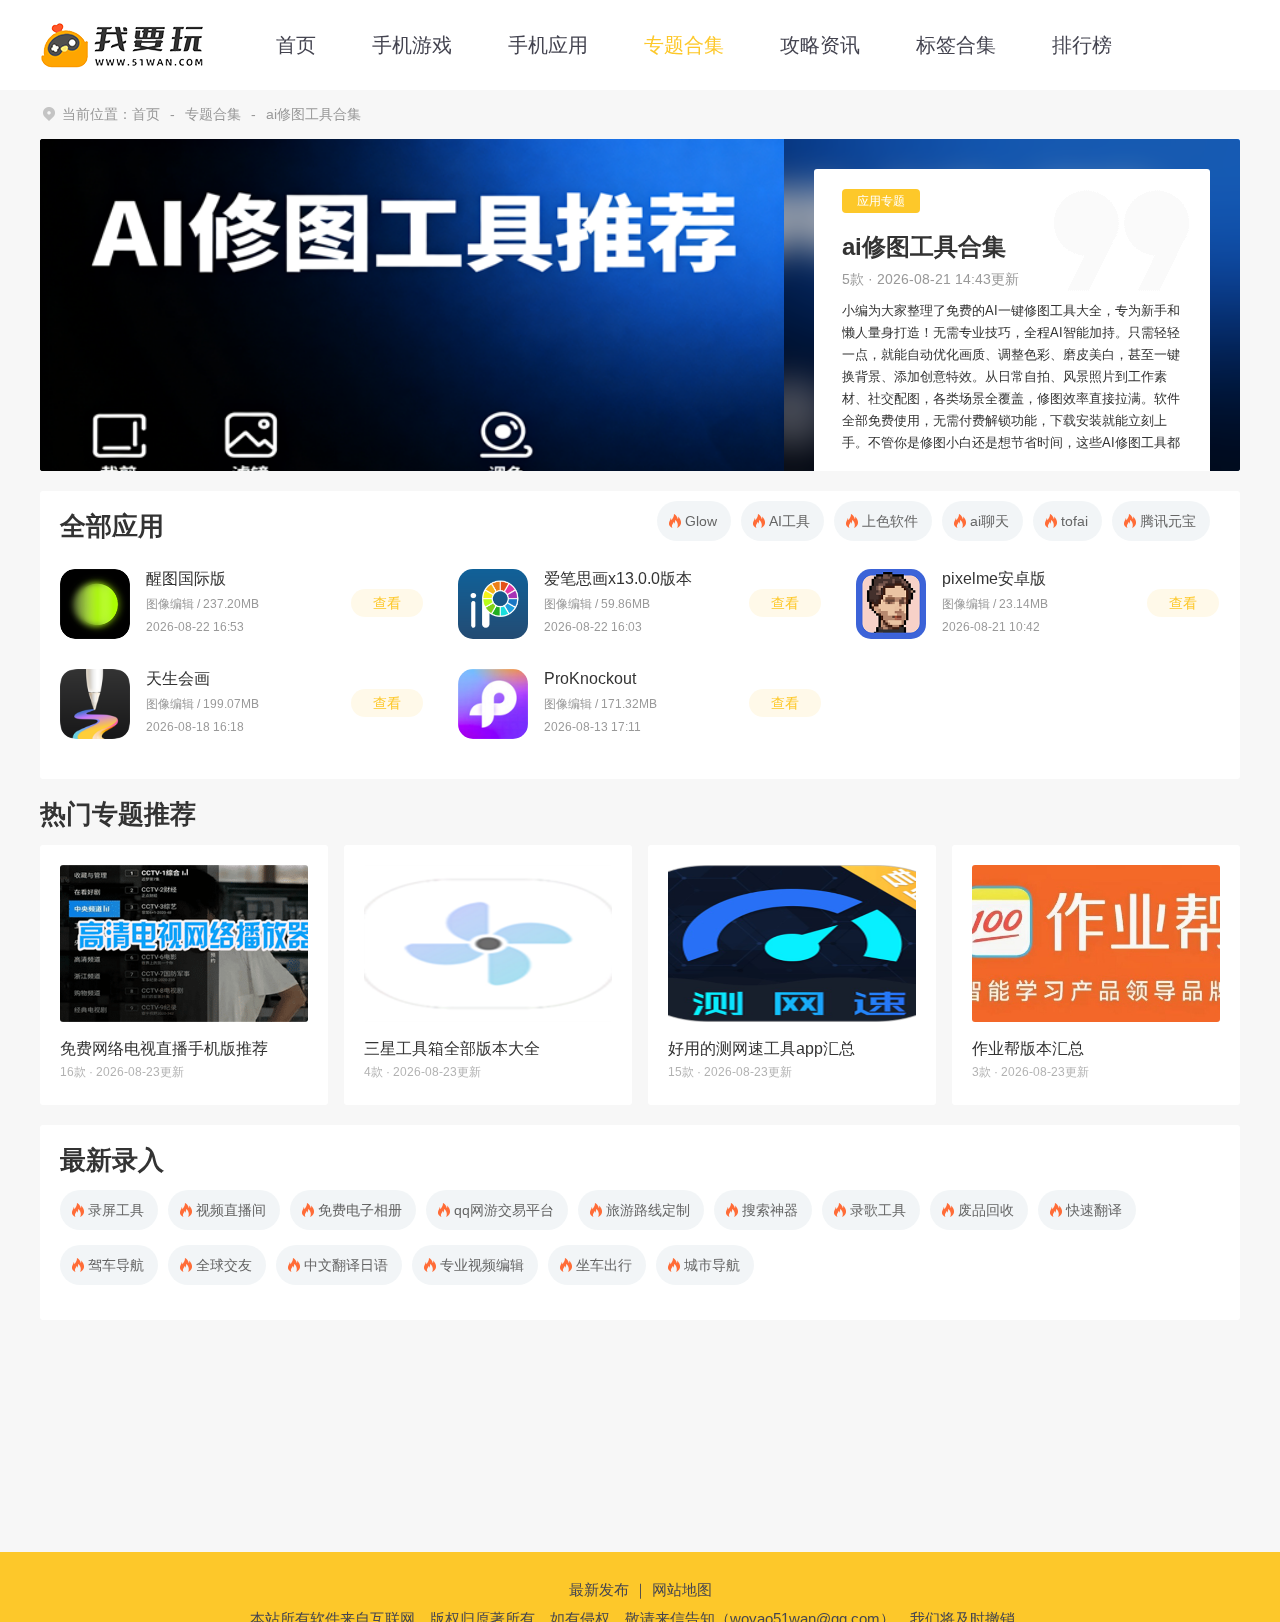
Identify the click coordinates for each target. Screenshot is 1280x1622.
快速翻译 (1094, 1210)
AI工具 (789, 521)
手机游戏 (412, 45)
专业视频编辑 (482, 1265)
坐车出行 (604, 1265)
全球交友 (224, 1265)
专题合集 (684, 45)
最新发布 (599, 1589)
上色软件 (890, 521)
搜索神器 (770, 1210)
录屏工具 (116, 1210)
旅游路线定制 (648, 1210)
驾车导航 (116, 1265)
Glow (701, 521)
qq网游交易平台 (504, 1210)
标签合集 (956, 45)
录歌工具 (878, 1210)
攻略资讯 (820, 45)
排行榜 (1082, 45)
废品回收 (986, 1210)
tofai (1074, 521)
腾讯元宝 (1168, 521)
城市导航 (712, 1265)
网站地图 (682, 1589)
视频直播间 (231, 1210)
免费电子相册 (360, 1210)
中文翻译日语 (346, 1265)
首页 (296, 45)
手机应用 (548, 45)
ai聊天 (989, 521)
